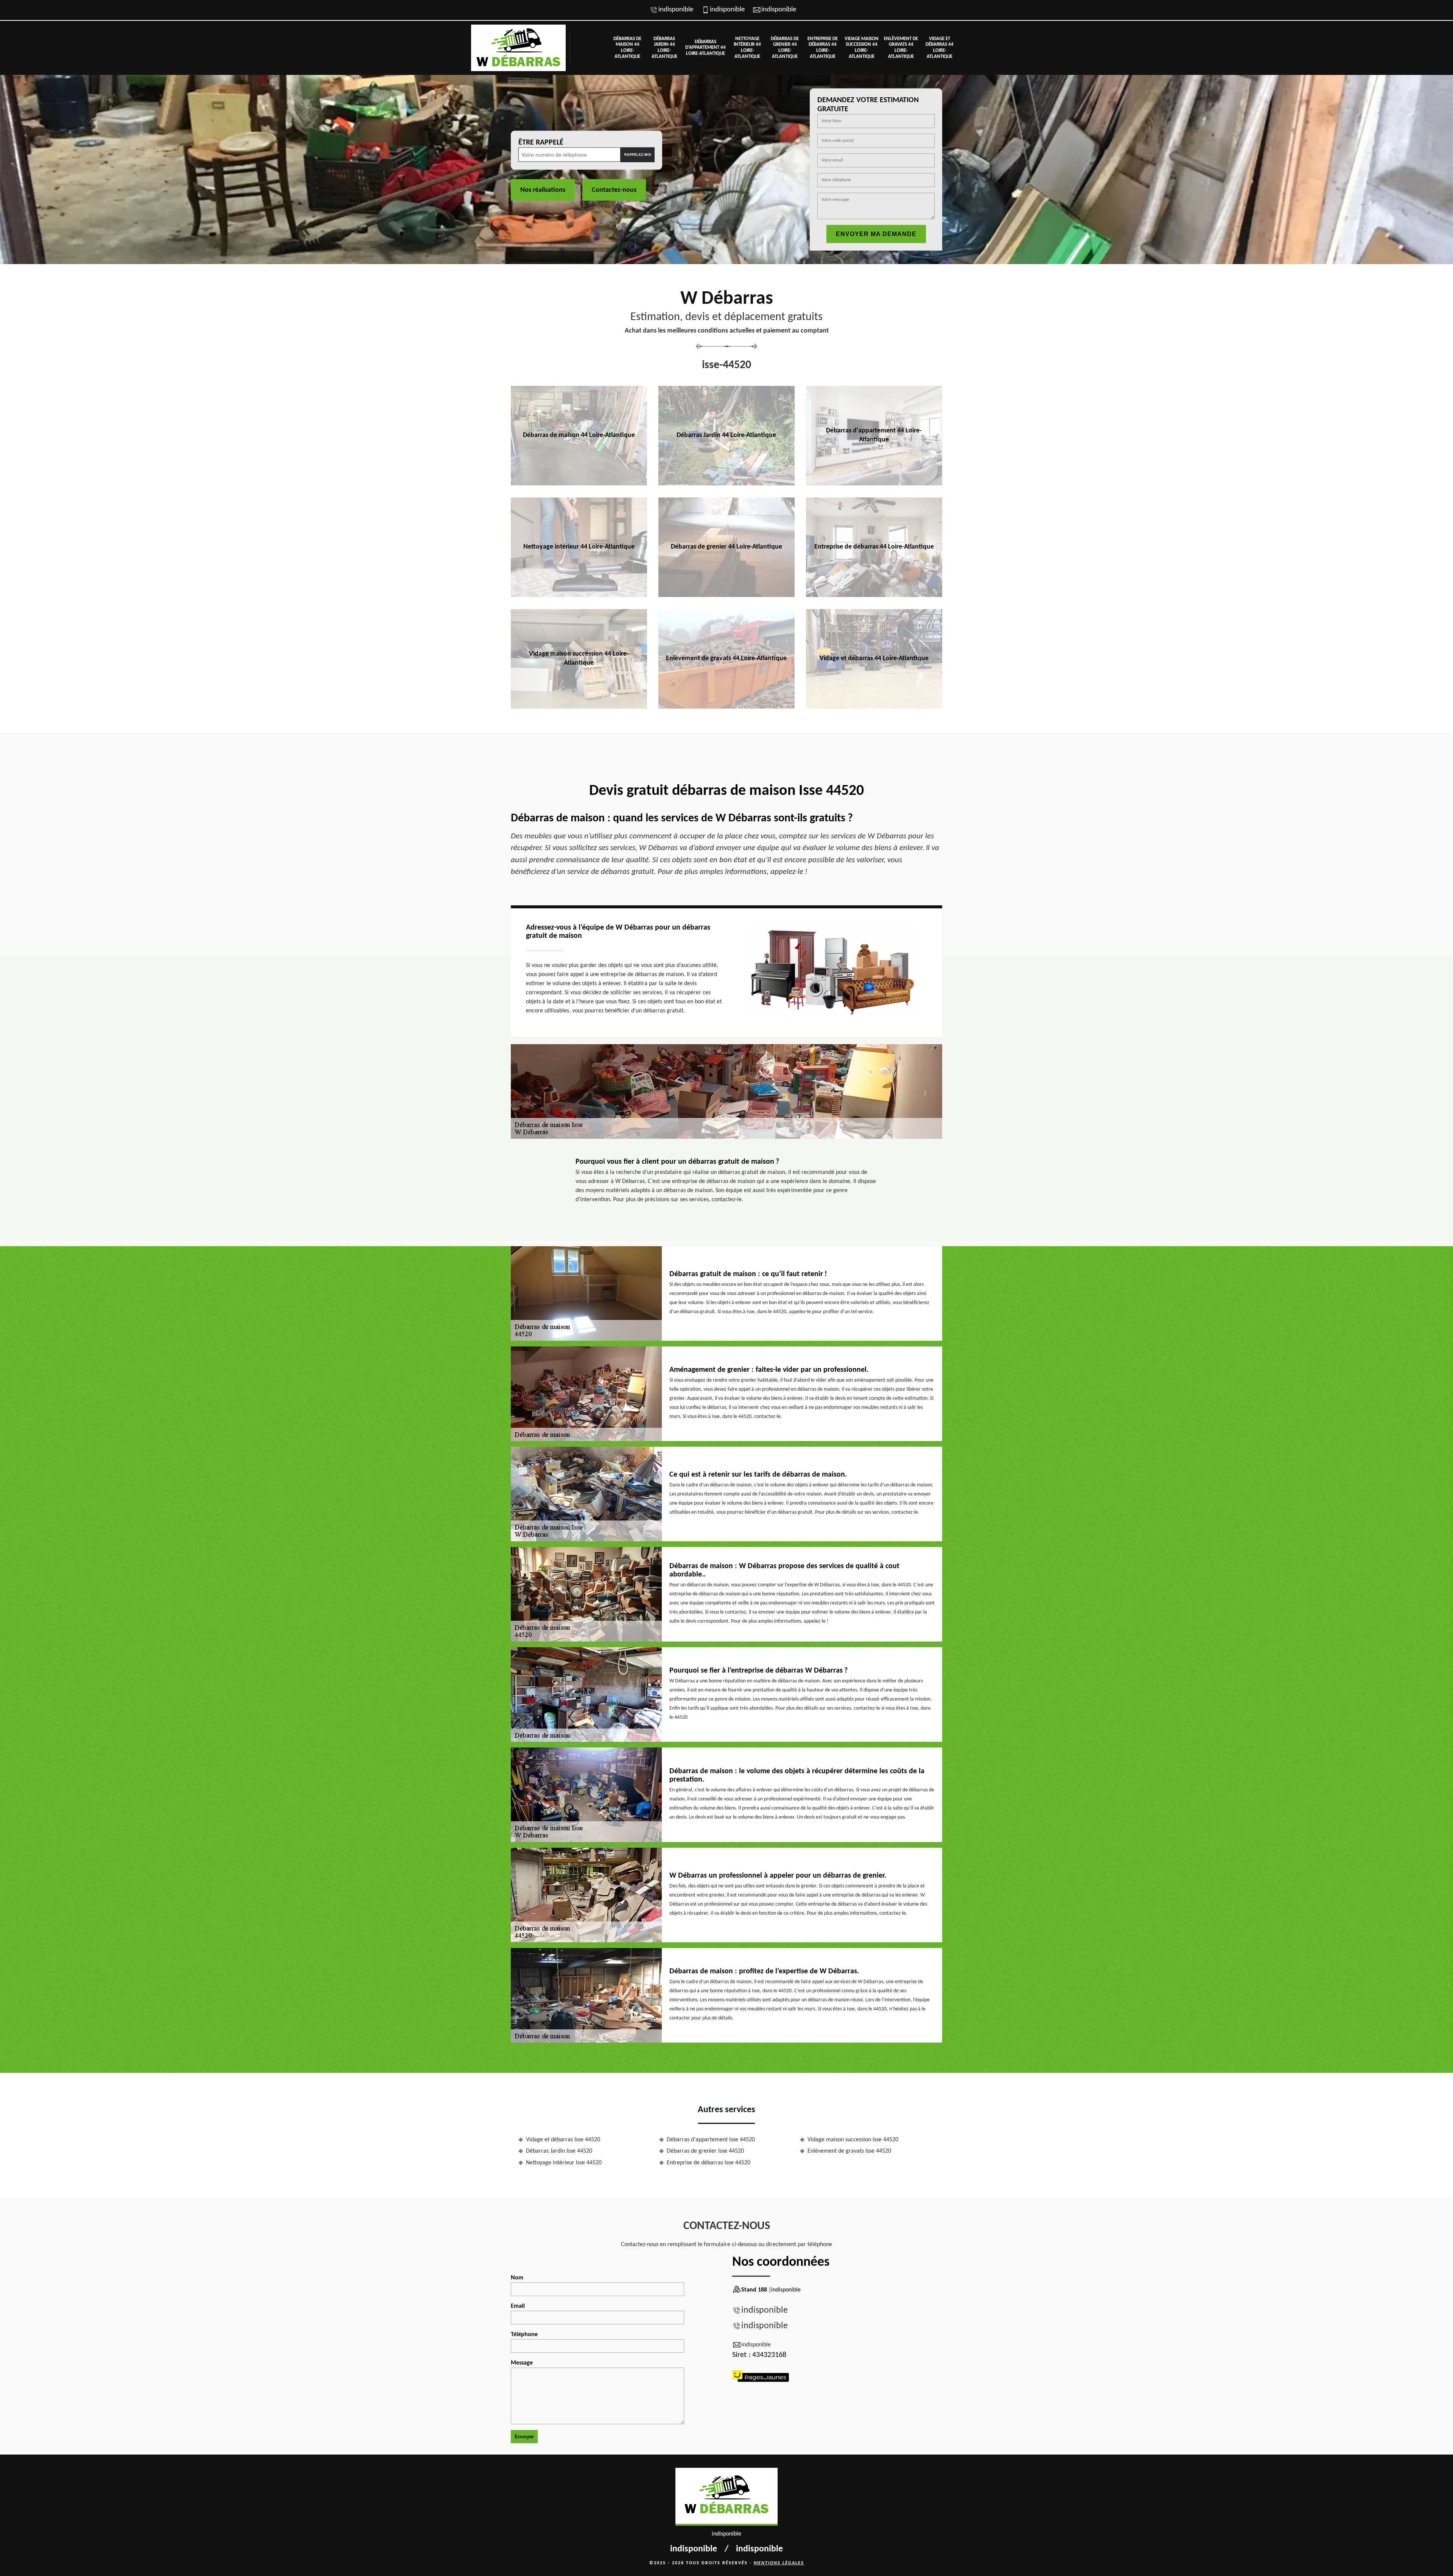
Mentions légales (779, 2563)
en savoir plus (579, 483)
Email (518, 2306)
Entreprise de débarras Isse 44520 (709, 2163)
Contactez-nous (614, 190)
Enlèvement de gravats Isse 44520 (849, 2151)
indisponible (676, 10)
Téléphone (524, 2335)
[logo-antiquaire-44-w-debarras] (518, 48)
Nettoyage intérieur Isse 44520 (564, 2163)
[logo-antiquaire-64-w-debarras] (726, 2497)
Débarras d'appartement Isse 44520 (711, 2140)
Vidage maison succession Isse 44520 (853, 2140)
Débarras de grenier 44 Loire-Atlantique (785, 48)
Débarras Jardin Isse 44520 (559, 2151)
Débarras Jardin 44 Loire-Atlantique (664, 48)
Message (522, 2363)
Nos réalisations (543, 190)
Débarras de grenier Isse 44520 (705, 2151)
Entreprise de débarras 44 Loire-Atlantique (823, 48)
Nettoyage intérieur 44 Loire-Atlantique (747, 48)
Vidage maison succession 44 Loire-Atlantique (862, 48)
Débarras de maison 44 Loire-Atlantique (627, 48)
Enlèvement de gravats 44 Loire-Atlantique (901, 48)
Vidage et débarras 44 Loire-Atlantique (940, 48)
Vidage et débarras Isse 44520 (563, 2140)
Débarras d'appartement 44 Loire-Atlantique (705, 48)
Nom (517, 2278)
